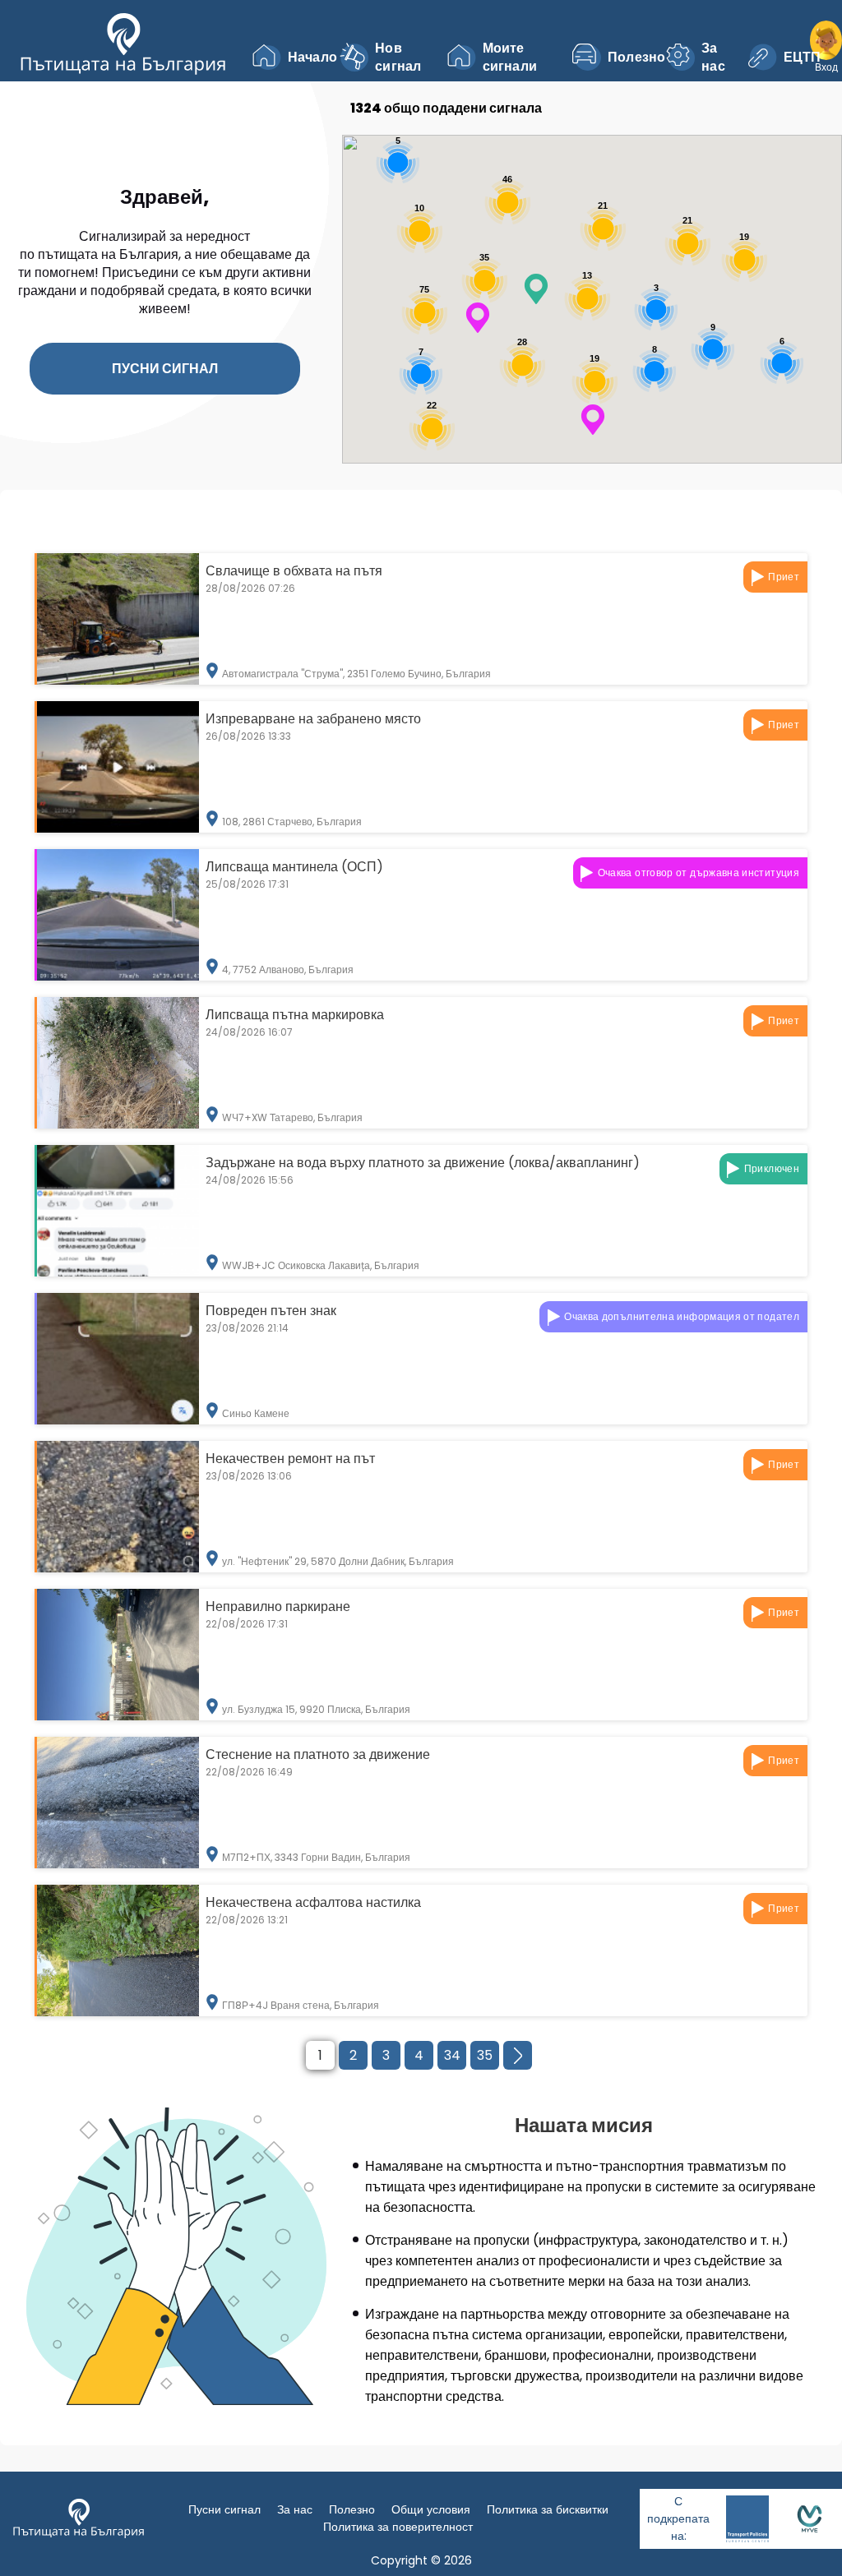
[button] (593, 420)
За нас (713, 57)
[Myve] (810, 2519)
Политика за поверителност (398, 2527)
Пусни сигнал (165, 369)
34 (452, 2055)
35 (485, 2055)
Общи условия (431, 2509)
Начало (305, 57)
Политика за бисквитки (548, 2509)
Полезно (629, 57)
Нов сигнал (398, 57)
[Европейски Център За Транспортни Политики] (747, 2519)
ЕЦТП (797, 57)
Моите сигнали (510, 57)
